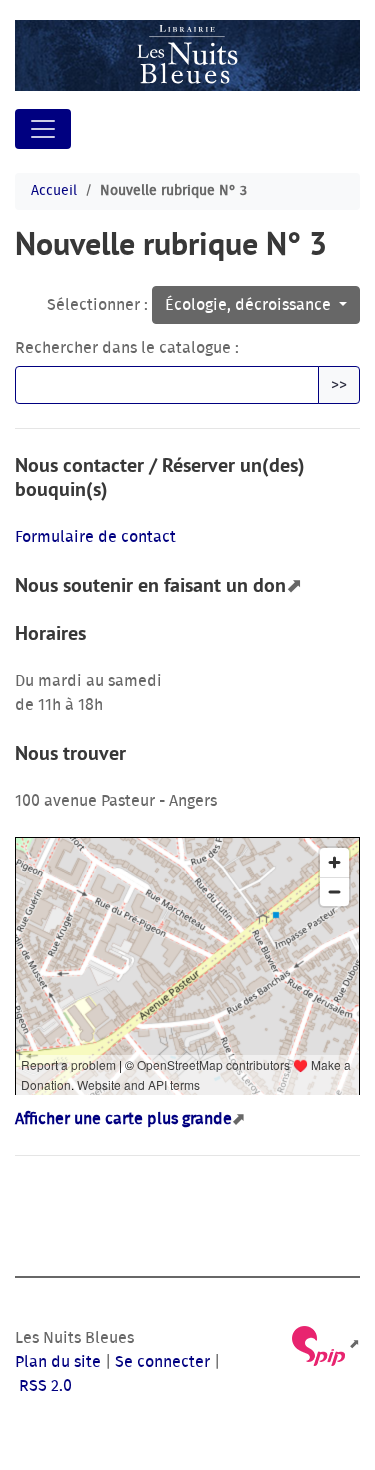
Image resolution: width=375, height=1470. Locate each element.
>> (339, 385)
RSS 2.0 (43, 1386)
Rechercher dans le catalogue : (127, 348)
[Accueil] (187, 55)
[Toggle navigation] (43, 129)
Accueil (54, 191)
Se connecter (162, 1362)
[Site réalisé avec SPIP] (324, 1344)
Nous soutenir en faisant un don (150, 585)
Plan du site (58, 1362)
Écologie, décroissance (250, 305)
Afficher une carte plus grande (123, 1119)
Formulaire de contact (95, 537)
